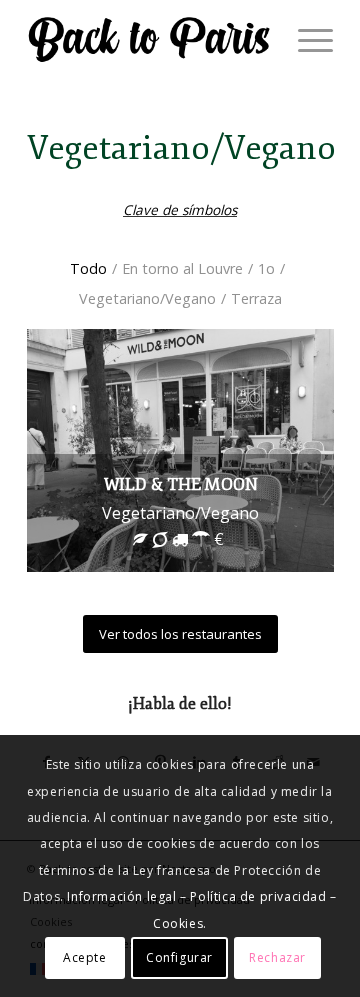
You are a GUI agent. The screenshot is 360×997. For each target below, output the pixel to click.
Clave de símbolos (180, 209)
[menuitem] (305, 40)
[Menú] (305, 40)
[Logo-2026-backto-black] (149, 40)
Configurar (179, 957)
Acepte (85, 957)
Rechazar (277, 957)
